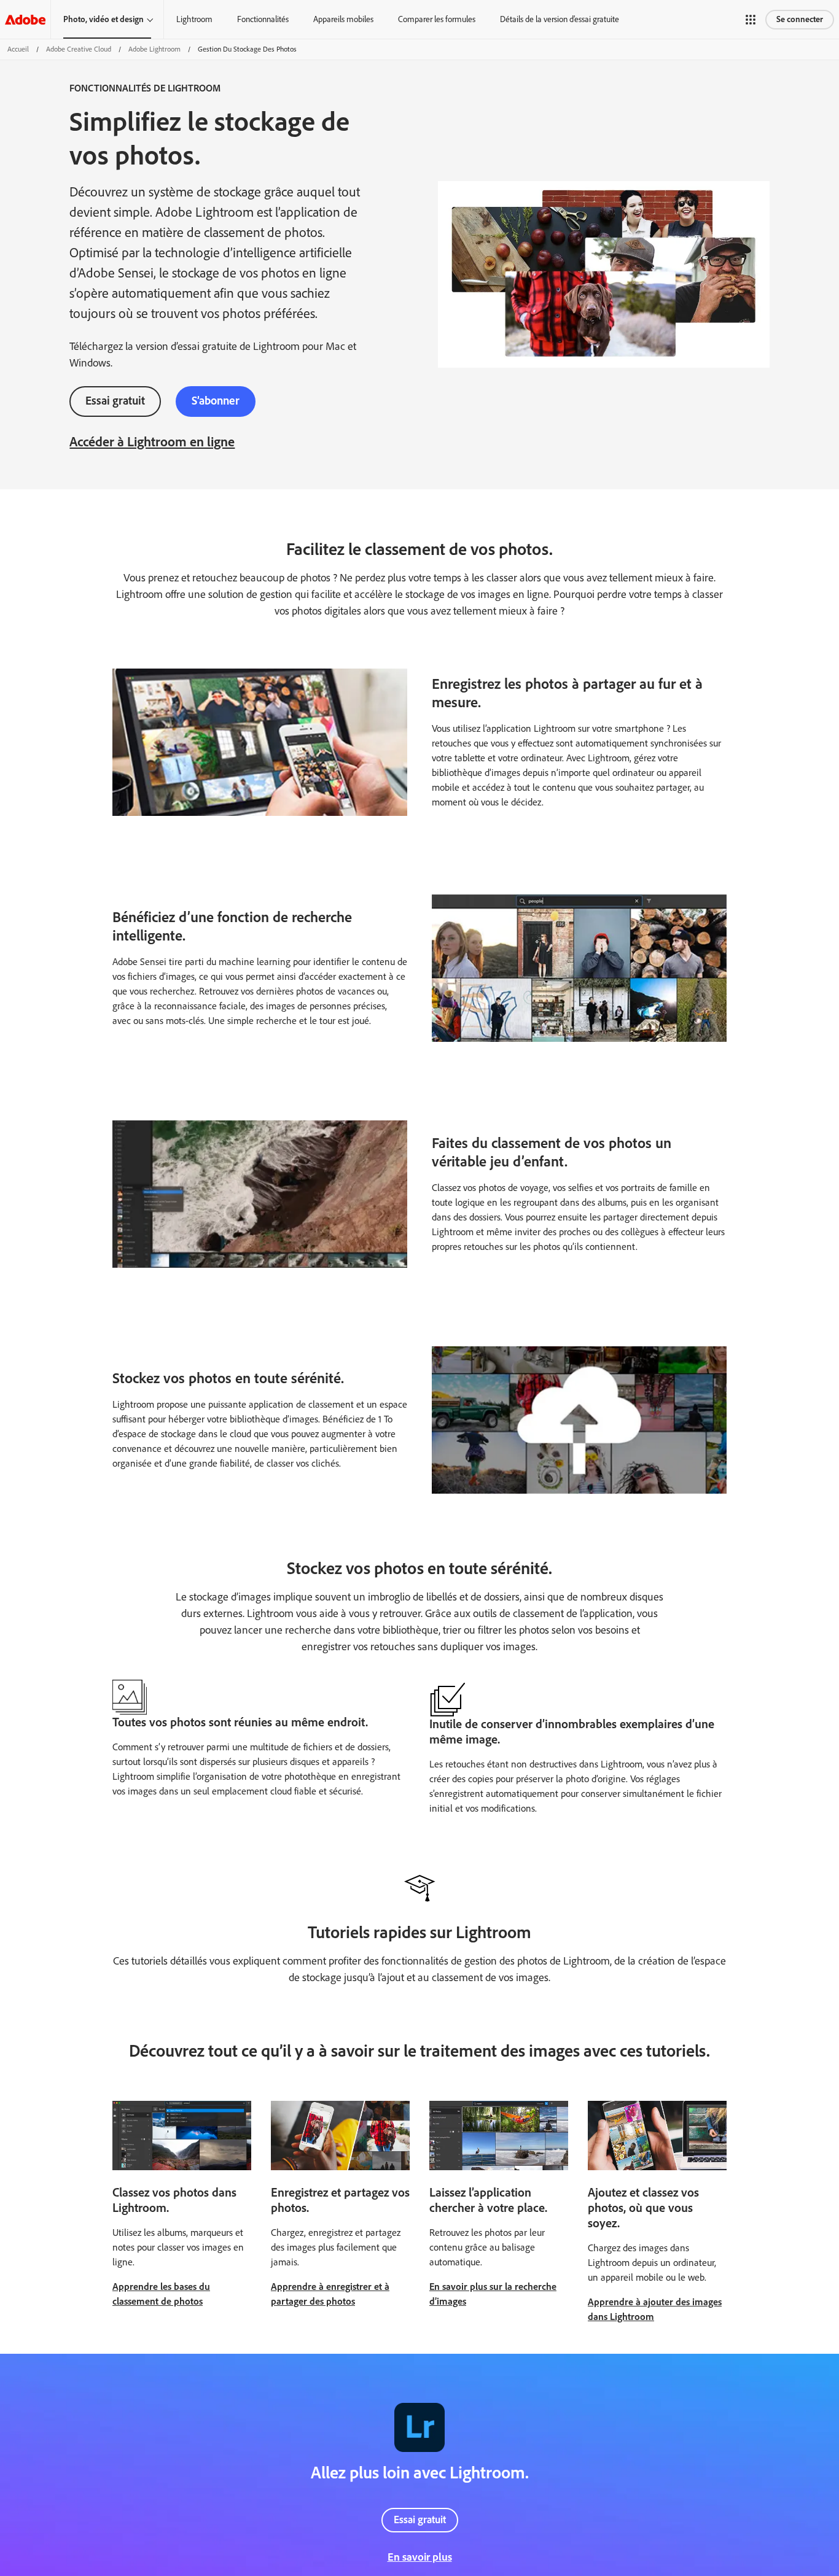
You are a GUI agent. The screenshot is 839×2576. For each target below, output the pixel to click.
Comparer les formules (437, 19)
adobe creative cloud (79, 49)
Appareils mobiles (343, 19)
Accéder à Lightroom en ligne (152, 442)
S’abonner (216, 401)
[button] (751, 20)
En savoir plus (420, 2557)
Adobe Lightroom (154, 49)
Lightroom (194, 19)
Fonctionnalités (263, 19)
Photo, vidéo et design (103, 19)
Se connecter (800, 19)
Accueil (18, 49)
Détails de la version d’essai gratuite (560, 19)
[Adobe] (25, 19)
